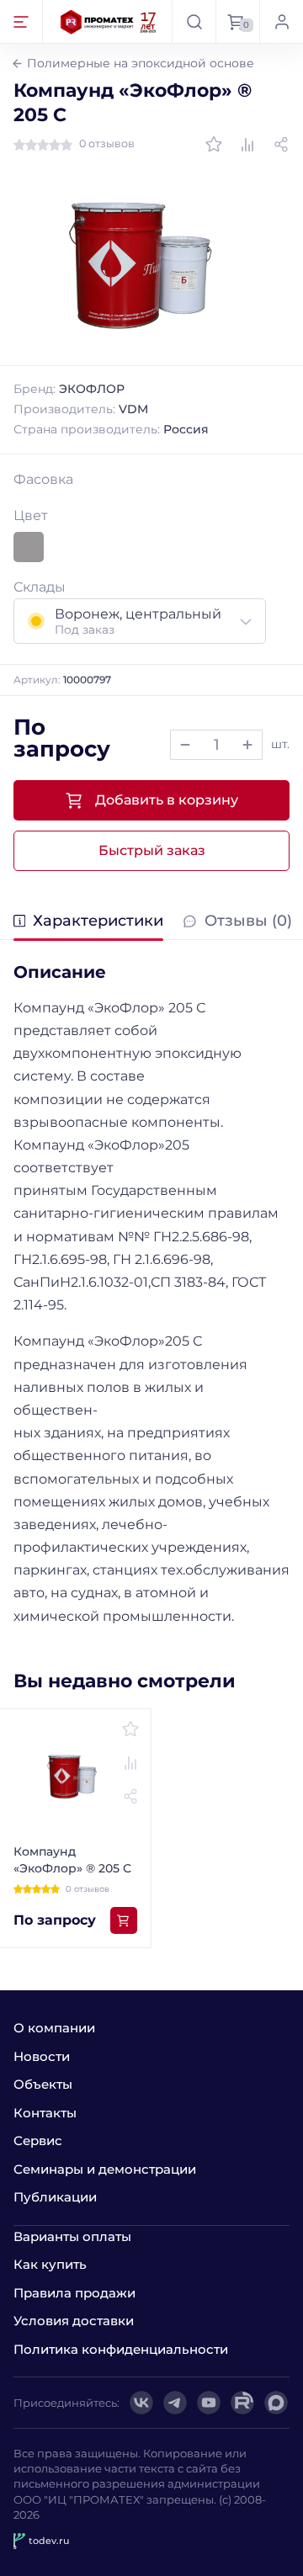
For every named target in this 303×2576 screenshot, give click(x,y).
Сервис (38, 2140)
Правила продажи (74, 2293)
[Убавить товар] (185, 745)
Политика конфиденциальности (121, 2349)
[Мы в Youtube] (209, 2403)
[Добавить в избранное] (214, 145)
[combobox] (140, 621)
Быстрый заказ (152, 850)
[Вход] (281, 21)
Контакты (45, 2113)
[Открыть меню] (21, 21)
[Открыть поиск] (194, 21)
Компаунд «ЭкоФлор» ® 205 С (72, 1860)
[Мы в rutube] (242, 2403)
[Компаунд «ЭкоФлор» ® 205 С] (151, 260)
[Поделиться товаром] (281, 145)
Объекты (43, 2084)
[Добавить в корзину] (124, 1920)
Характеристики (98, 922)
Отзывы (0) (248, 922)
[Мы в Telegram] (175, 2403)
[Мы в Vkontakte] (141, 2403)
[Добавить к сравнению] (247, 145)
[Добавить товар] (247, 745)
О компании (54, 2028)
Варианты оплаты (72, 2236)
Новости (42, 2056)
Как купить (50, 2264)
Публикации (55, 2197)
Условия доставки (74, 2321)
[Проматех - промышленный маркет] (109, 21)
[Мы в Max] (276, 2403)
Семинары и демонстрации (105, 2169)
